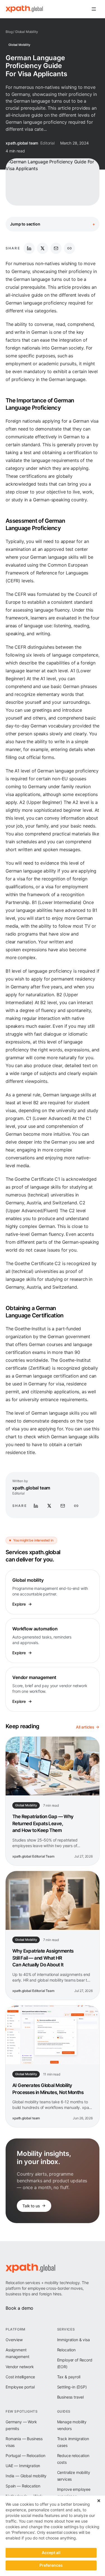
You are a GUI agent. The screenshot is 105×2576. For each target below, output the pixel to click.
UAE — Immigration (23, 2466)
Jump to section (53, 224)
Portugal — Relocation (25, 2456)
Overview (14, 2340)
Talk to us (31, 2206)
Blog (9, 32)
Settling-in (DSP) (72, 2387)
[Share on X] (43, 248)
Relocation (66, 2350)
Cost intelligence (20, 2377)
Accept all (51, 2553)
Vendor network (20, 2367)
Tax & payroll (69, 2377)
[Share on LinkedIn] (29, 248)
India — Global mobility (26, 2476)
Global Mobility (27, 32)
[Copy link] (69, 248)
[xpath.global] (24, 9)
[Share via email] (56, 248)
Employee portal (20, 2387)
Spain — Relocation (23, 2486)
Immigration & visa (73, 2340)
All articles (85, 1727)
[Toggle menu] (94, 9)
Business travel (71, 2397)
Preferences (51, 2565)
